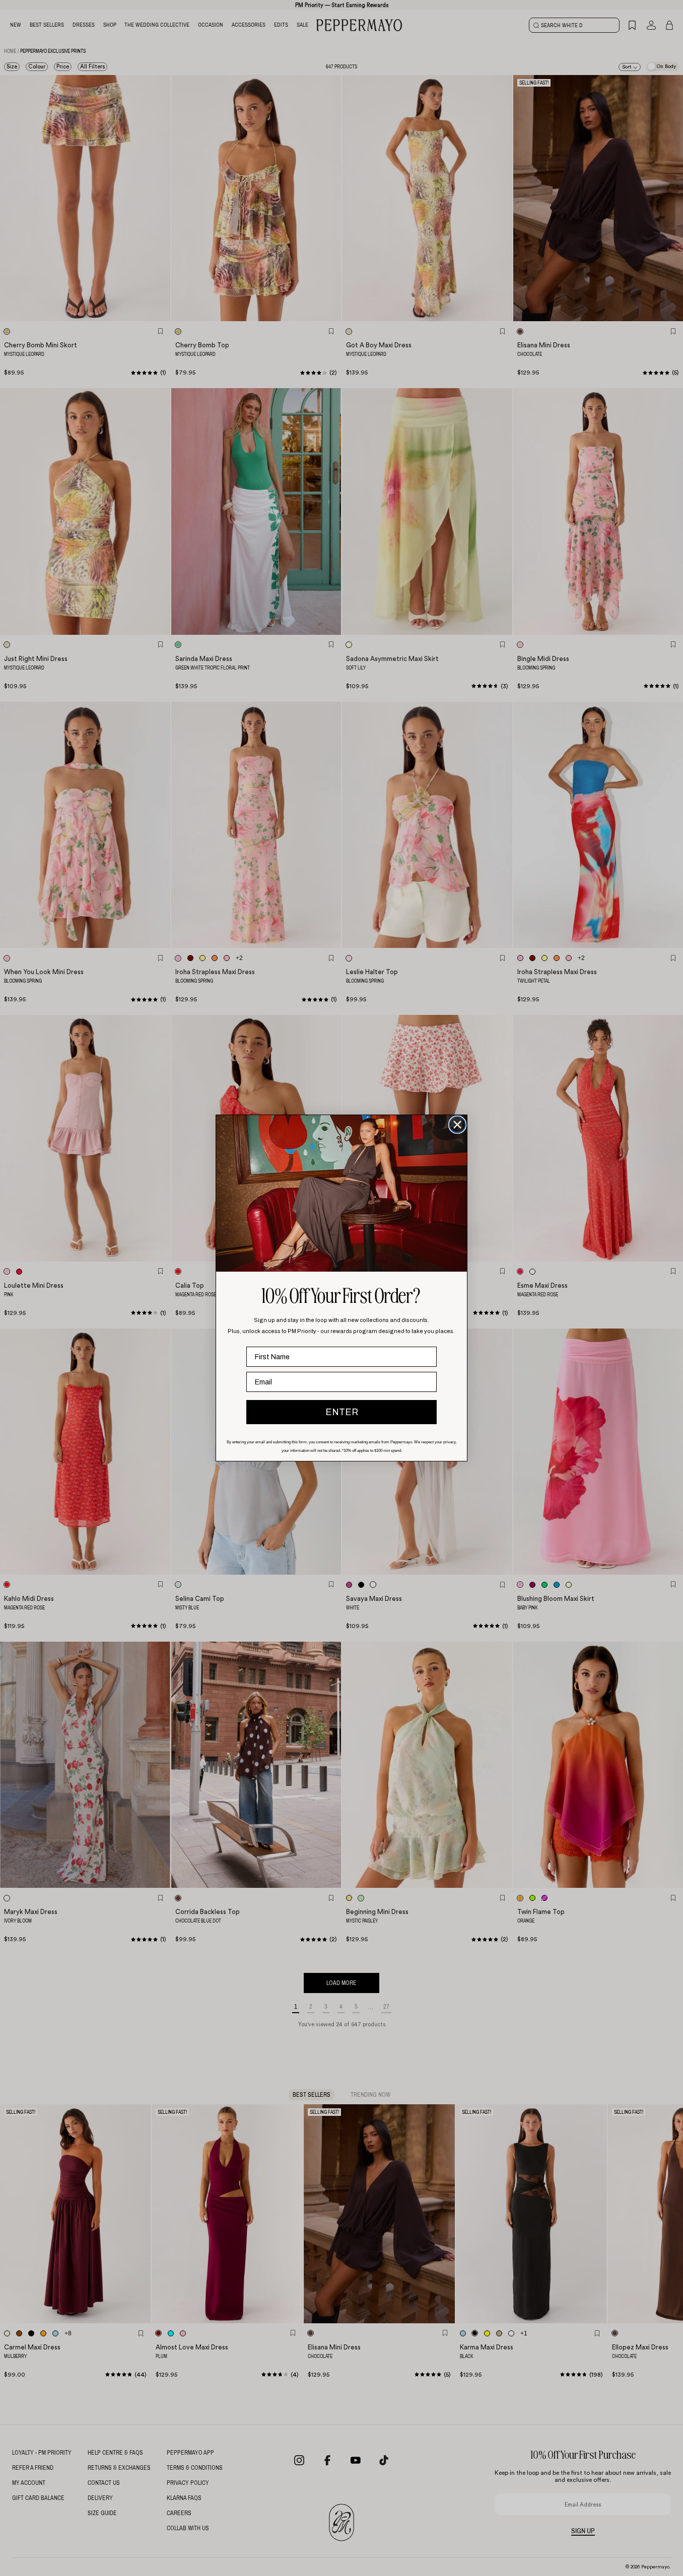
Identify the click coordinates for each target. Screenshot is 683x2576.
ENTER (342, 1412)
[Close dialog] (457, 1125)
